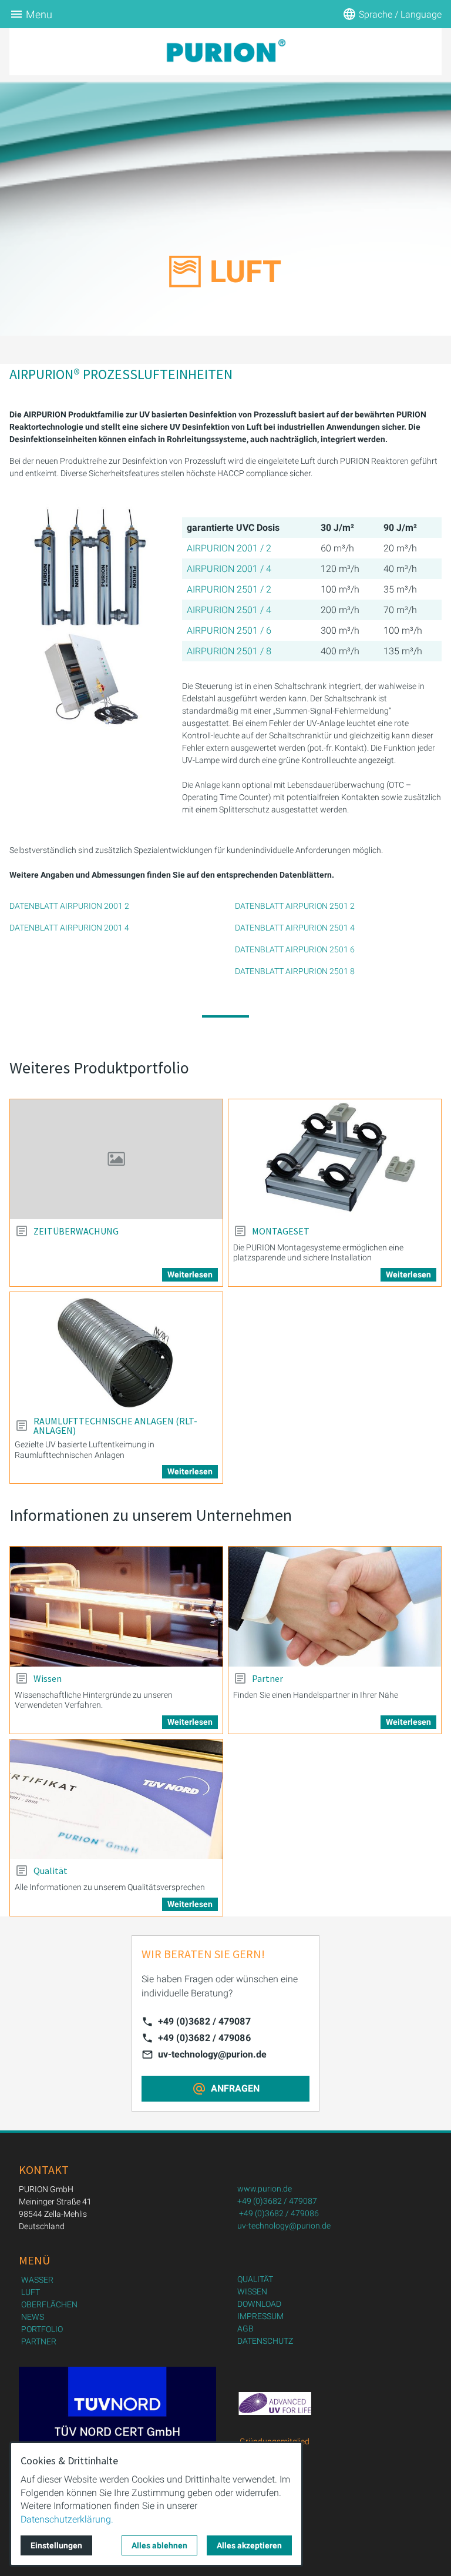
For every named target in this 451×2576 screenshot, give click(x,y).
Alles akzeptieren (249, 2545)
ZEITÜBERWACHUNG (76, 1231)
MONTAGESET (281, 1231)
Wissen (48, 1678)
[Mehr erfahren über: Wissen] (116, 1607)
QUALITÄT (255, 2279)
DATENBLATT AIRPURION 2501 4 (295, 928)
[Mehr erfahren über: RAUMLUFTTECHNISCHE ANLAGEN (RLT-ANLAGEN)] (116, 1352)
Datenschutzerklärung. (67, 2519)
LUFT (31, 2292)
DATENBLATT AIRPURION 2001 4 (69, 928)
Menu (39, 14)
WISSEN (252, 2291)
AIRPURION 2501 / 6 (229, 630)
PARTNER (39, 2341)
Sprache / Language (400, 14)
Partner (267, 1678)
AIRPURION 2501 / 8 (229, 651)
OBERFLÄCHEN (49, 2304)
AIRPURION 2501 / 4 (229, 610)
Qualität (51, 1871)
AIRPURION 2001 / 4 (229, 569)
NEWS (33, 2317)
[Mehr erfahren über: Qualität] (116, 1799)
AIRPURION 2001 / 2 (229, 548)
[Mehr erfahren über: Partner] (335, 1607)
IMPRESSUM (260, 2316)
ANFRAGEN (235, 2088)
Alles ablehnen (159, 2545)
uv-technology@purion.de (212, 2054)
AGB (245, 2329)
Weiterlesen (190, 1274)
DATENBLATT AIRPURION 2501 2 (295, 906)
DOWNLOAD (259, 2304)
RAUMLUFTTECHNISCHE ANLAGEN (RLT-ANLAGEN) (115, 1426)
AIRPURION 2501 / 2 (229, 589)
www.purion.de (265, 2189)
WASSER (37, 2280)
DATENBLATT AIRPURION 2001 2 (69, 906)
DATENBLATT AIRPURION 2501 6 (295, 949)
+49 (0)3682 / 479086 (204, 2038)
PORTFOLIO (42, 2329)
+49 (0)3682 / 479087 (204, 2021)
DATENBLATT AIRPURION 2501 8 (295, 971)
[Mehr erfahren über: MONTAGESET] (335, 1159)
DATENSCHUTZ (265, 2341)
